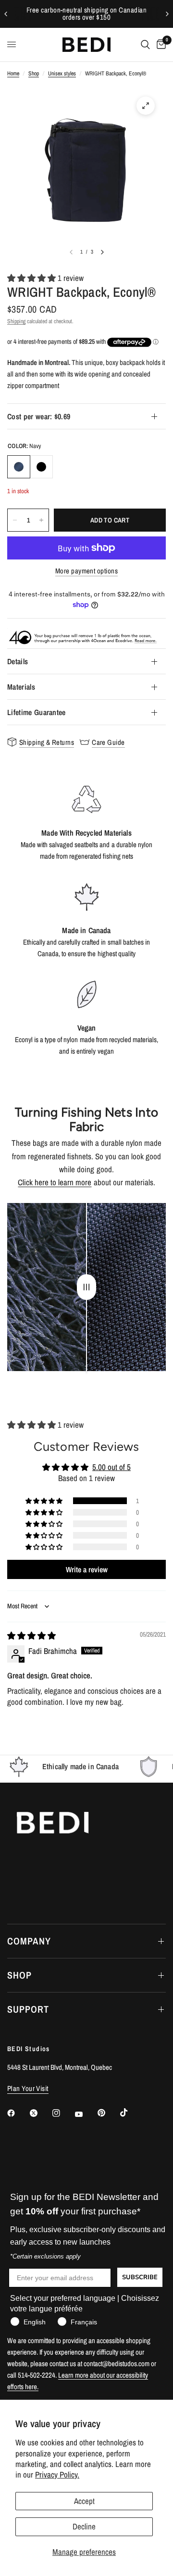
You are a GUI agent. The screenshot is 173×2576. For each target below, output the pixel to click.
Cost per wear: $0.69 (39, 416)
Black (41, 467)
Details (18, 661)
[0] (160, 45)
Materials (21, 687)
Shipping (16, 321)
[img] (31, 1635)
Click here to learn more (55, 1182)
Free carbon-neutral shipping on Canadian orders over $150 (86, 14)
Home (13, 73)
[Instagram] (63, 2113)
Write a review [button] (87, 1569)
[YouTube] (86, 2114)
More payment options (86, 571)
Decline (84, 2526)
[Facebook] (18, 2113)
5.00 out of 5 (111, 1467)
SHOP (19, 1975)
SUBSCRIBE (140, 2277)
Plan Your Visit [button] (28, 2088)
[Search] (145, 45)
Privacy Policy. (57, 2474)
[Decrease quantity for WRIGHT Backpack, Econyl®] (15, 520)
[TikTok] (131, 2113)
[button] (32, 278)
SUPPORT (28, 2009)
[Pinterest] (108, 2113)
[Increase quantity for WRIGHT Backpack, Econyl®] (41, 520)
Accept (84, 2501)
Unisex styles (62, 73)
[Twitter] (40, 2113)
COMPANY (29, 1941)
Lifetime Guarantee (37, 712)
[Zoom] (146, 106)
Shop (34, 73)
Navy (19, 467)
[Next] (102, 252)
